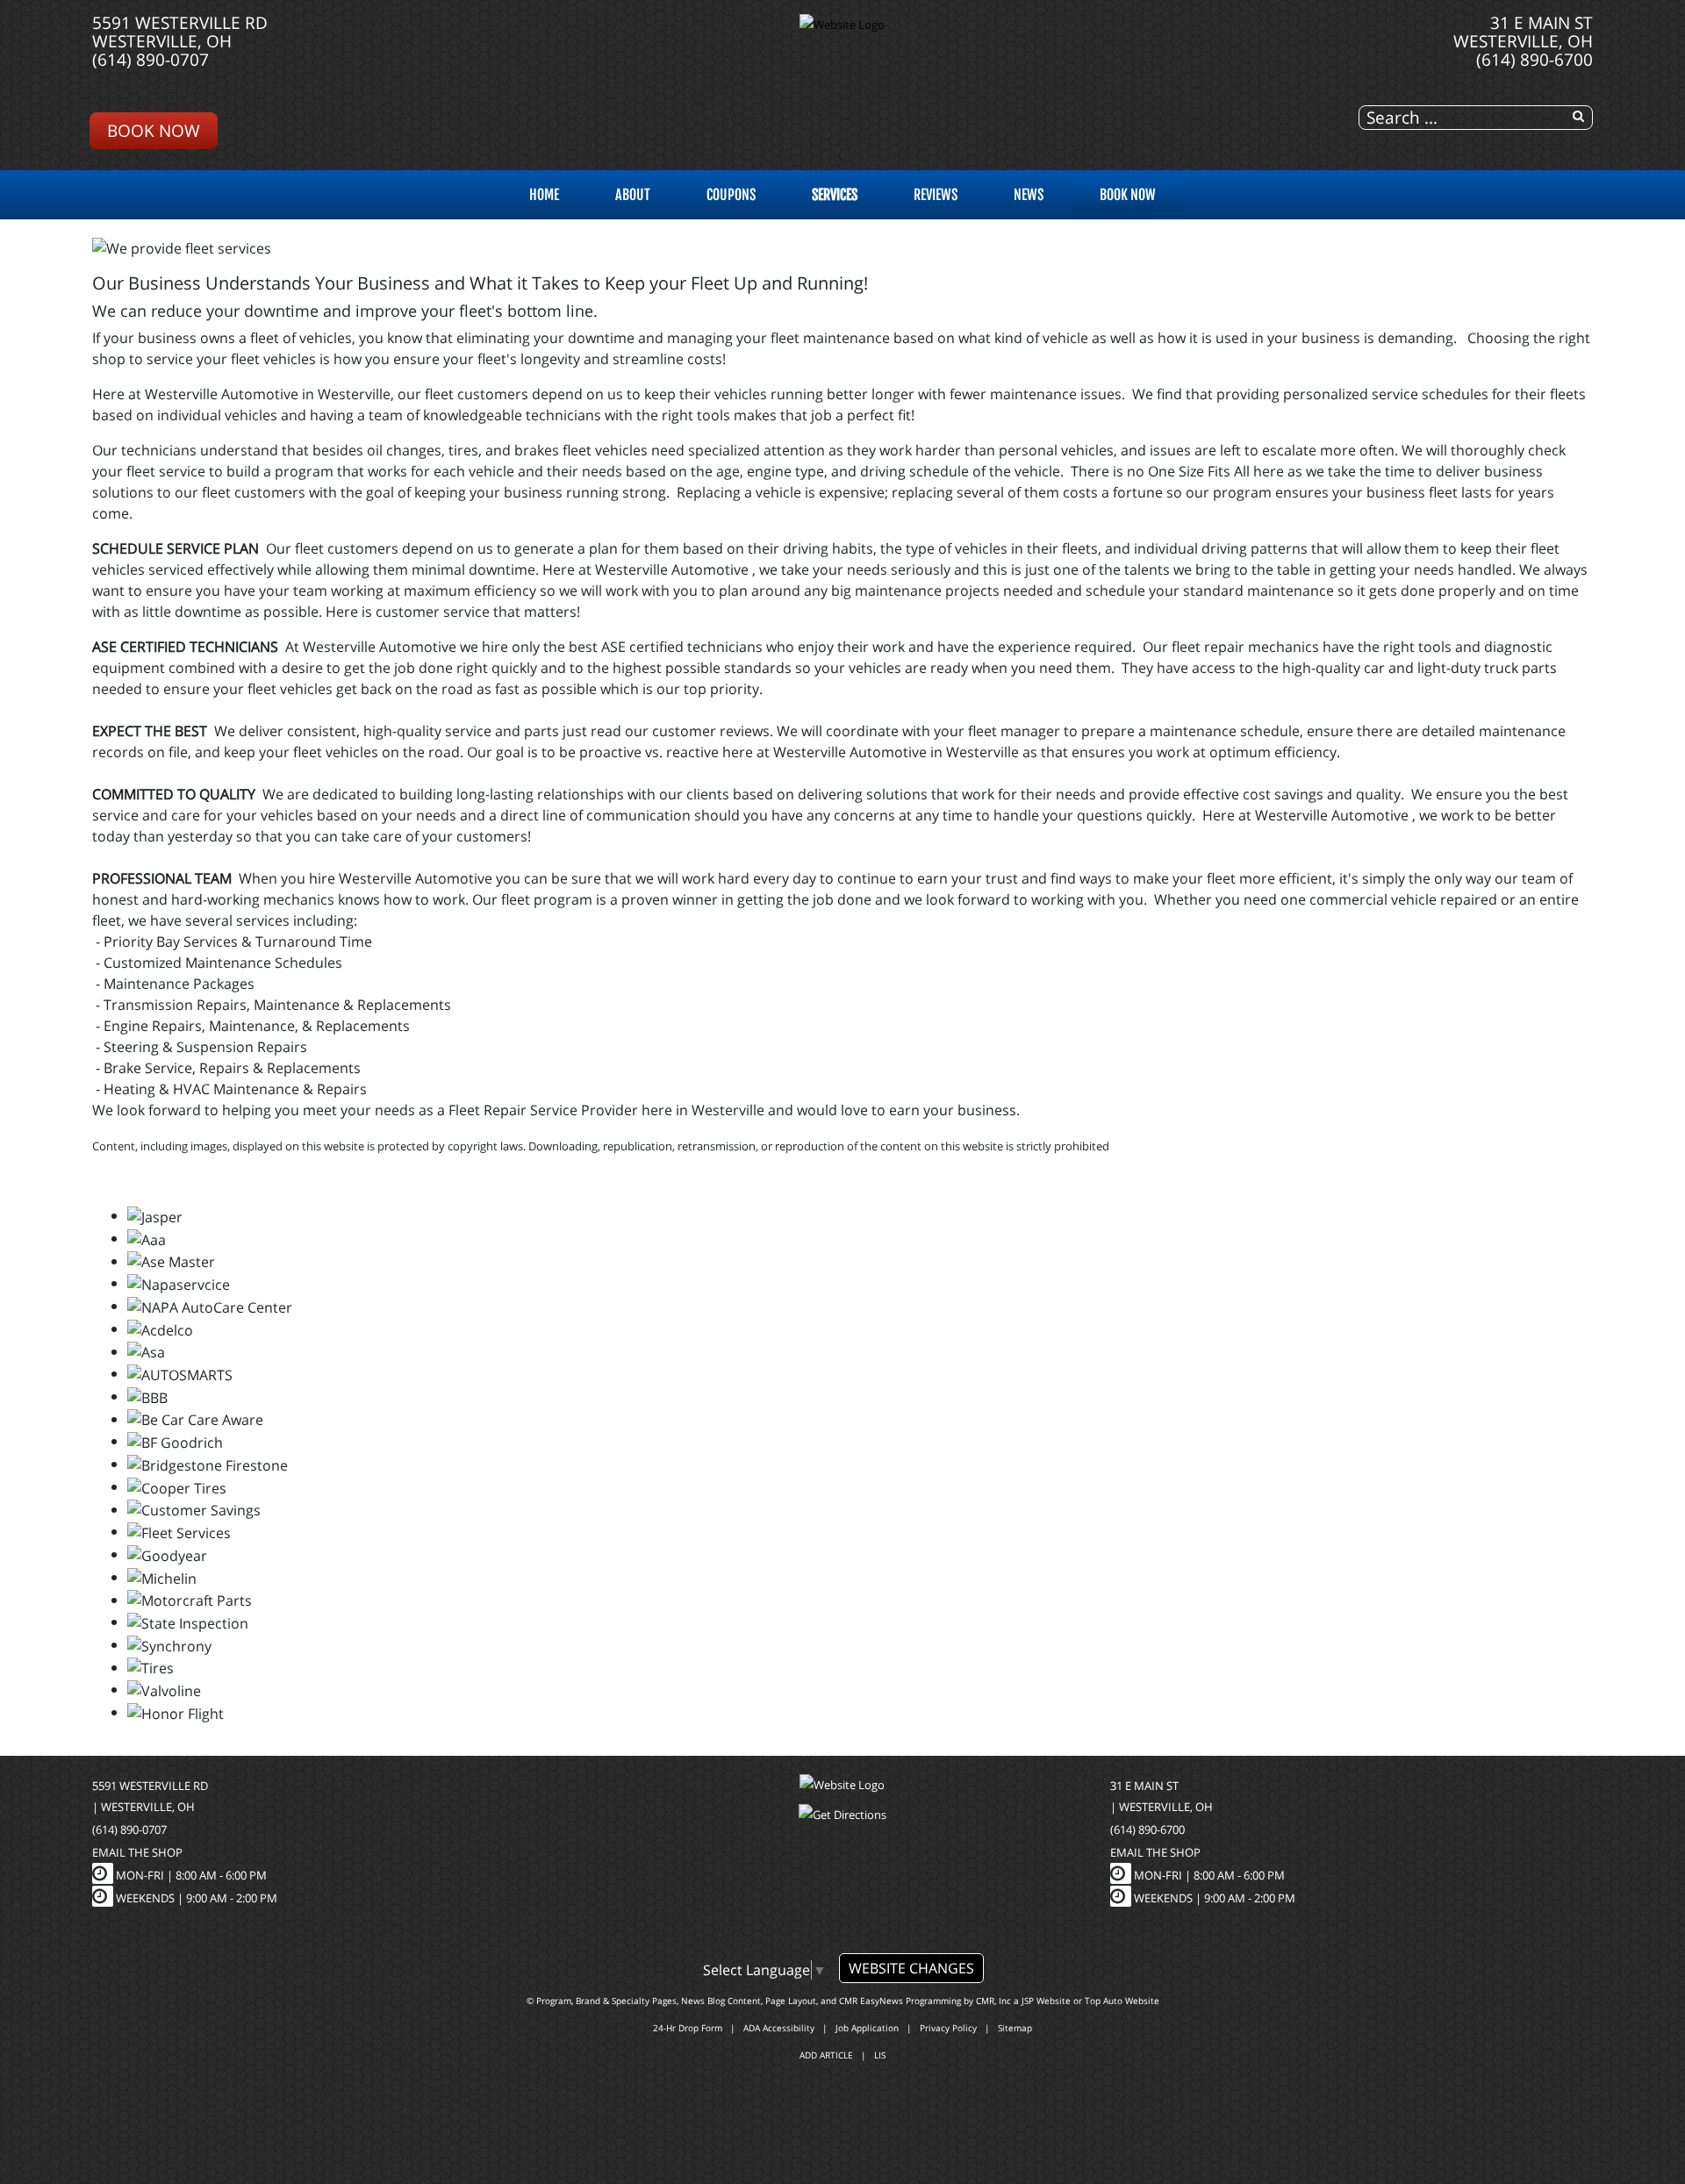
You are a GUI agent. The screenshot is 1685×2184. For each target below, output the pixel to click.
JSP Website (1046, 2001)
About (633, 195)
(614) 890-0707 (151, 59)
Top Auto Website (1122, 2001)
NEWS (1029, 195)
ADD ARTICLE (826, 2055)
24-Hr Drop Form (688, 2028)
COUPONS (731, 195)
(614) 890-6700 (1534, 59)
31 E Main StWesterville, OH (1523, 32)
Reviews (936, 195)
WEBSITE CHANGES (911, 1968)
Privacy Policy (948, 2028)
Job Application (867, 2028)
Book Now (154, 130)
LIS (880, 2055)
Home (544, 195)
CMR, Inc (993, 2001)
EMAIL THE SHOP (137, 1852)
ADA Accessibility (779, 2028)
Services (835, 195)
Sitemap (1015, 2028)
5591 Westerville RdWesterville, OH (180, 32)
